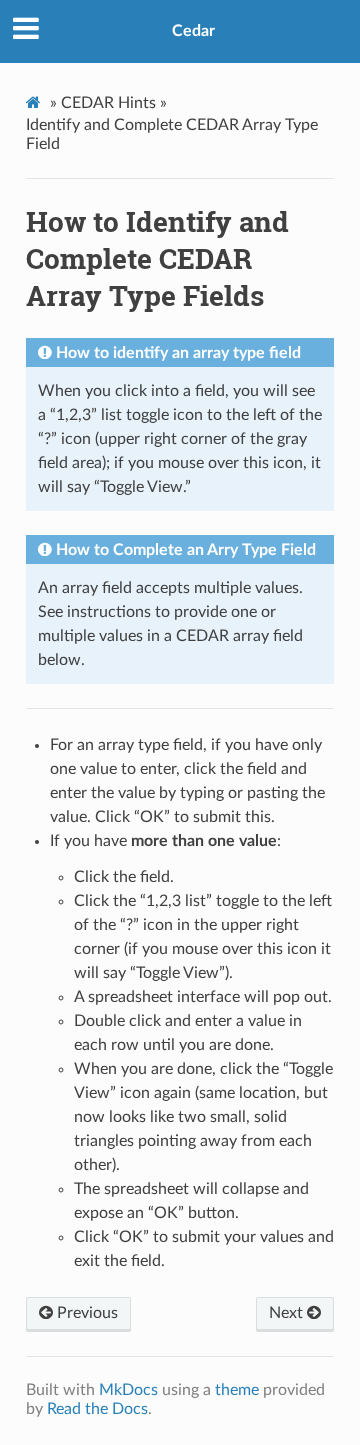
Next (288, 1313)
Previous (85, 1313)
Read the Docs (97, 1409)
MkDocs (128, 1390)
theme (237, 1390)
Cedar (193, 31)
